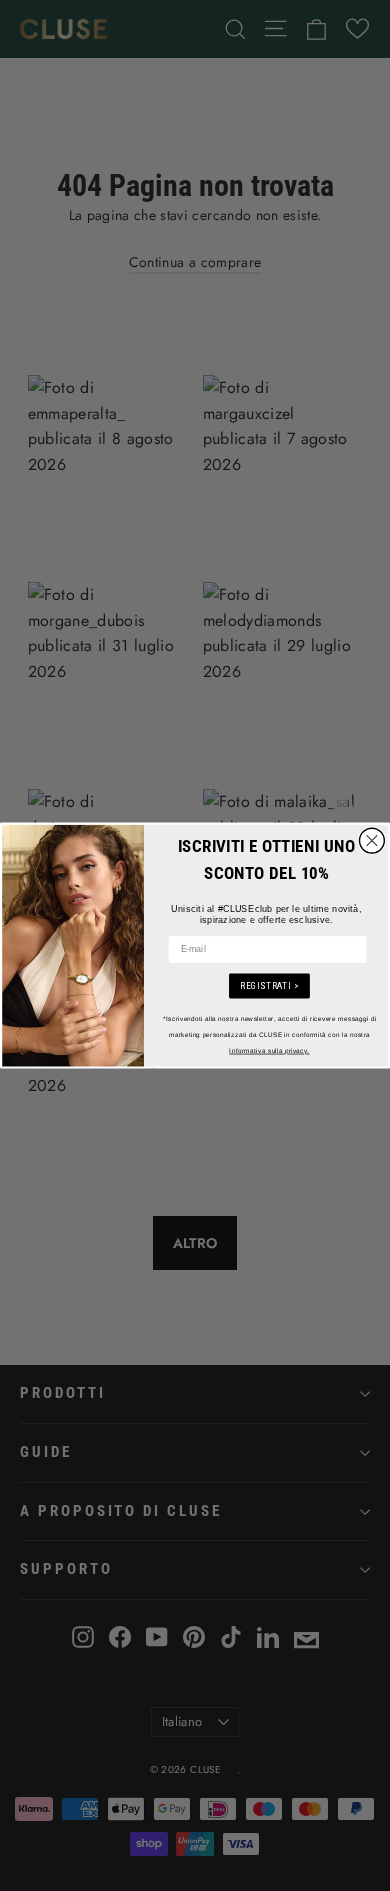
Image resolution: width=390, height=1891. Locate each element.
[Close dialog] (372, 840)
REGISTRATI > (269, 986)
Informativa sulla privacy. (269, 1050)
